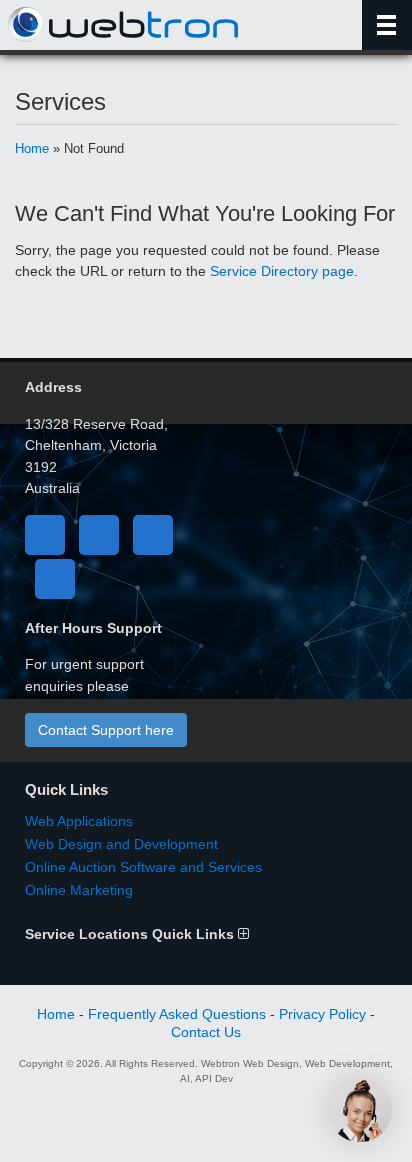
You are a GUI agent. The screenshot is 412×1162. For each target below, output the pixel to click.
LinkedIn (153, 535)
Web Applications (79, 821)
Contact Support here (106, 730)
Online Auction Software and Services (143, 867)
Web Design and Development (121, 844)
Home (32, 148)
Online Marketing (79, 890)
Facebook (45, 535)
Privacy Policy (322, 1014)
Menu (387, 25)
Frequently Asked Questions (177, 1014)
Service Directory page (282, 271)
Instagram (55, 579)
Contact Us (206, 1032)
